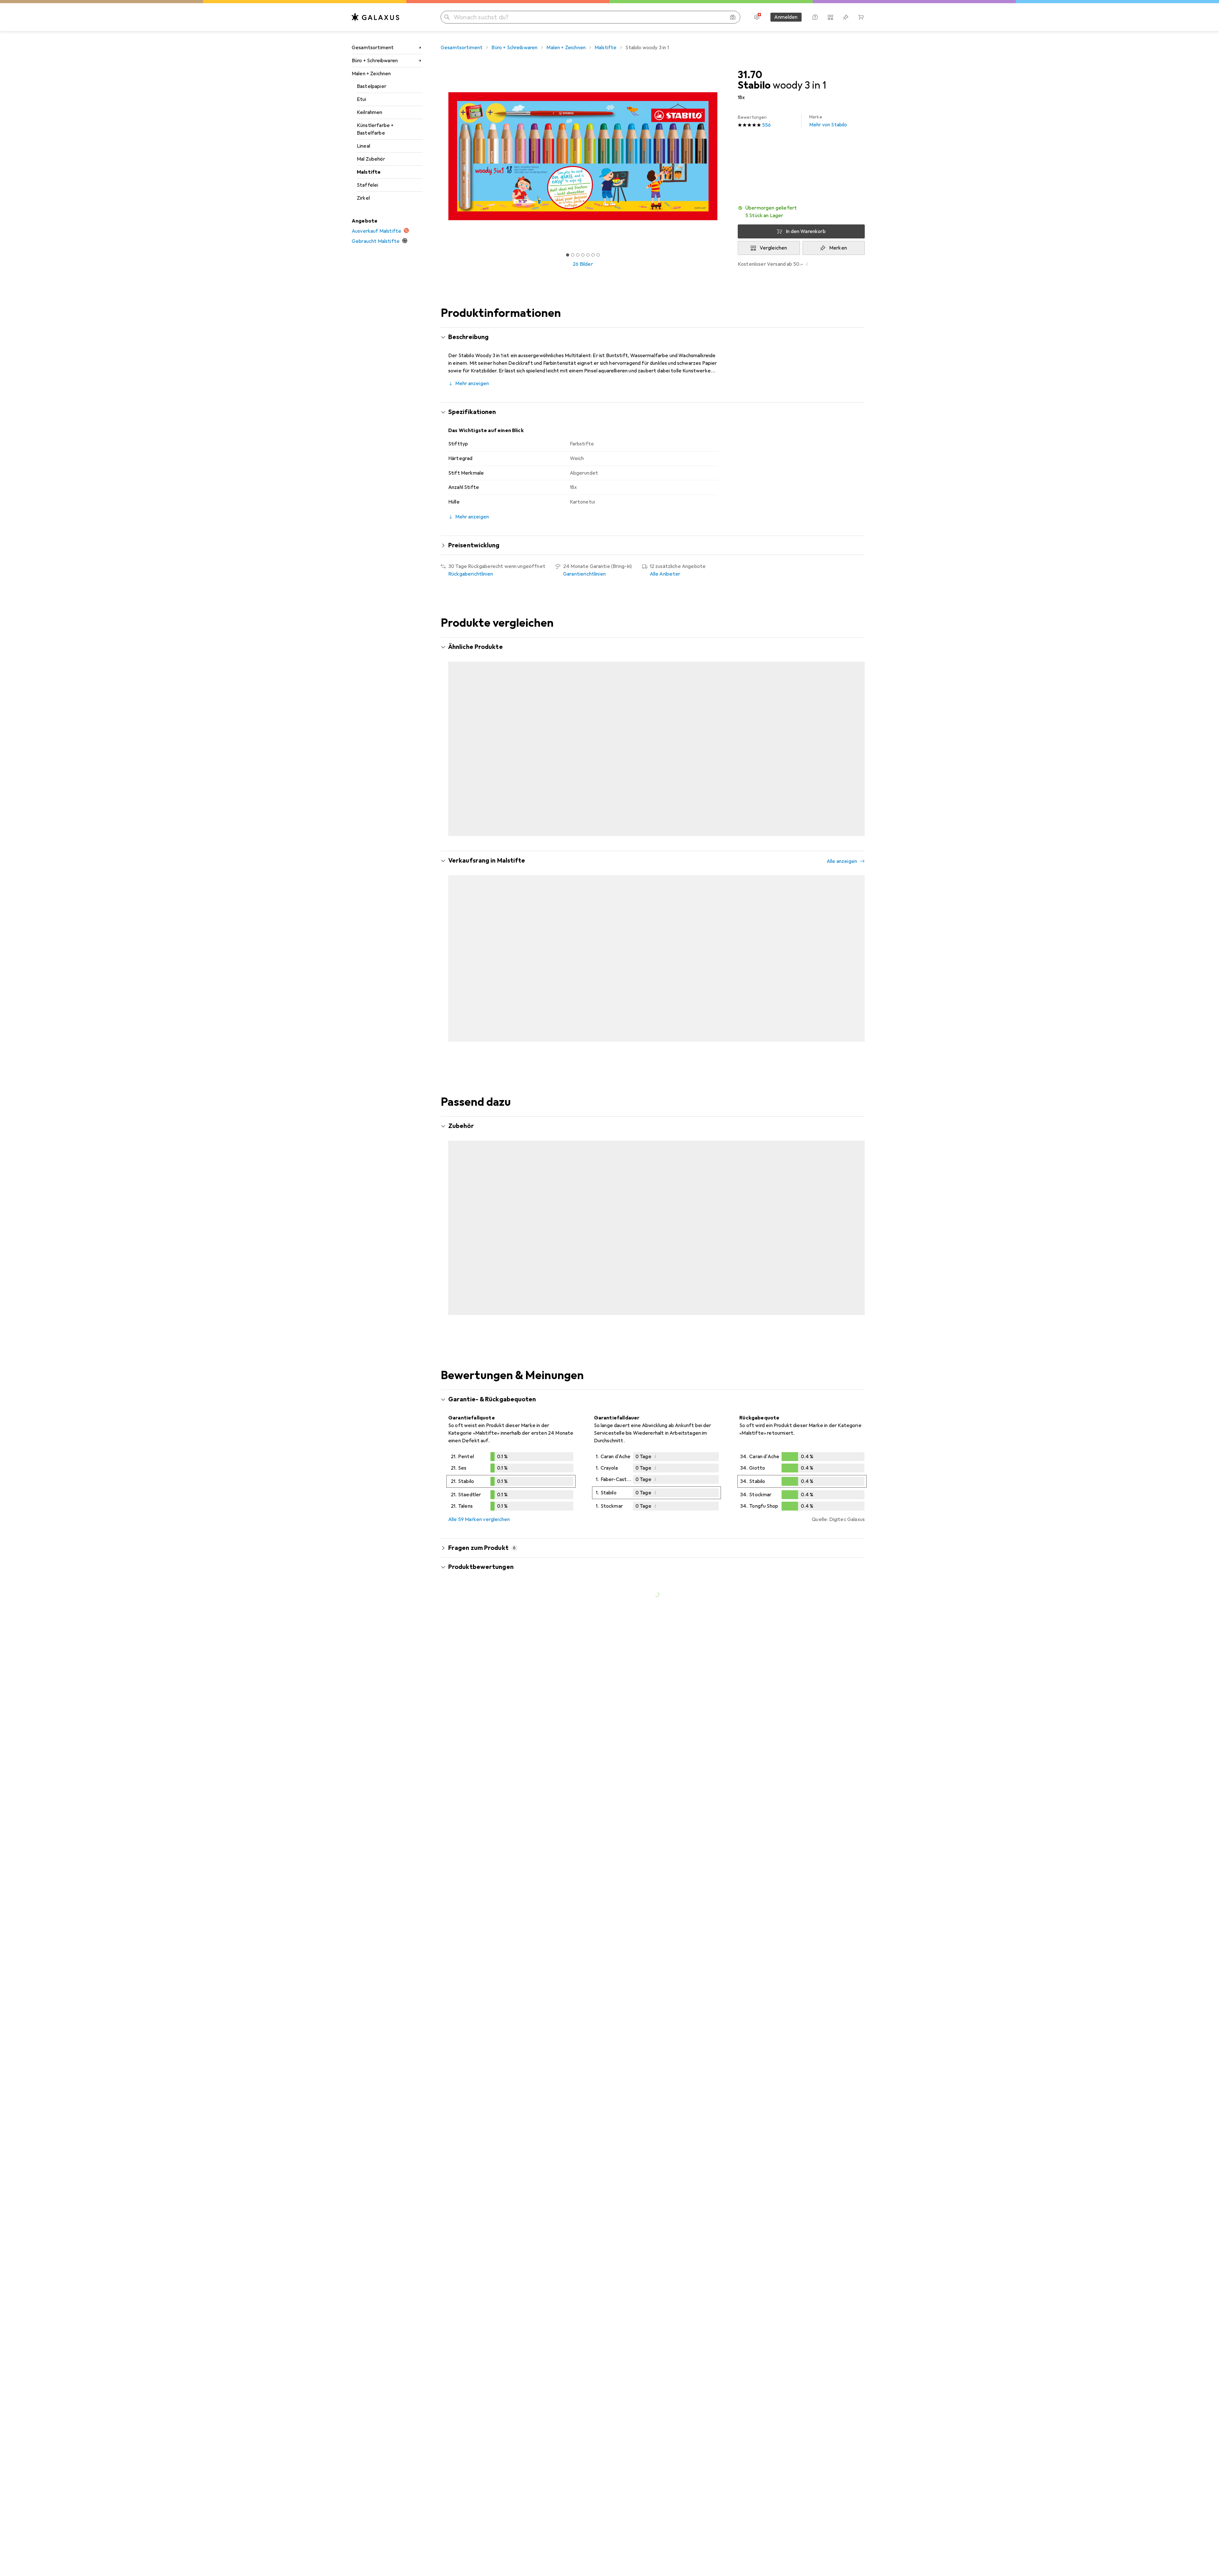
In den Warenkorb (806, 231)
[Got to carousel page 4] (583, 255)
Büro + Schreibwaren (375, 61)
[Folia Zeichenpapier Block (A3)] (711, 1216)
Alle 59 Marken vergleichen (479, 1501)
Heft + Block (463, 1233)
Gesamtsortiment (373, 48)
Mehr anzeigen (472, 384)
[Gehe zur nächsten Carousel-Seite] (853, 730)
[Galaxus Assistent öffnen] (815, 17)
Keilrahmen (370, 112)
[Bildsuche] (733, 17)
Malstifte (369, 172)
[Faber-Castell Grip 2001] (788, 1216)
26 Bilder (583, 264)
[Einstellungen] (757, 17)
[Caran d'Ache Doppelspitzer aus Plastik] (865, 1216)
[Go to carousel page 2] (649, 809)
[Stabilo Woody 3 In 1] (633, 1216)
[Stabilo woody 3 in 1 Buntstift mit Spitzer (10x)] (556, 730)
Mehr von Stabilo (828, 121)
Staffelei (367, 185)
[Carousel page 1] (568, 255)
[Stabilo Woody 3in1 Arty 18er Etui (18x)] (788, 730)
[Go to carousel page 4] (659, 809)
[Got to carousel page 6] (593, 255)
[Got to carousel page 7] (598, 255)
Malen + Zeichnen (371, 74)
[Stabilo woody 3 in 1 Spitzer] (556, 1216)
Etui (362, 99)
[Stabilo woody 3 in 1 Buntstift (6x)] (633, 730)
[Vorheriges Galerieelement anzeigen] (439, 156)
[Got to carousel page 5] (588, 255)
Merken (838, 248)
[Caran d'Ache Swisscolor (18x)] (556, 929)
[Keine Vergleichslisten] (830, 17)
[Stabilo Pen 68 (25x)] (711, 929)
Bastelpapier (372, 86)
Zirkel (363, 198)
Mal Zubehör (371, 159)
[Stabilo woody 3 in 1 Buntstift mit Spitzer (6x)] (479, 730)
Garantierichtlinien (584, 574)
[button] (801, 212)
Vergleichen (773, 248)
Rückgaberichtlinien (471, 574)
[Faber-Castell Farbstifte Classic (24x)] (633, 929)
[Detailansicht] (511, 1465)
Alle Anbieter (665, 574)
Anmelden (786, 17)
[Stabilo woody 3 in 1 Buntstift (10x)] (711, 730)
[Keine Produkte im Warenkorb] (861, 17)
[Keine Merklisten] (846, 17)
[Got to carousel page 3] (578, 255)
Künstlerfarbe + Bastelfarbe (375, 129)
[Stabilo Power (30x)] (865, 929)
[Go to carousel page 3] (654, 809)
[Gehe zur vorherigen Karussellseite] (452, 730)
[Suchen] (447, 17)
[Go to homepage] (376, 17)
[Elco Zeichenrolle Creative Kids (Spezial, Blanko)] (479, 1216)
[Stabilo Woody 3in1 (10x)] (865, 730)
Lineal (363, 146)
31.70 (750, 75)
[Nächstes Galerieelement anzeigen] (726, 156)
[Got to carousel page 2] (573, 255)
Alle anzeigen (842, 648)
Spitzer (534, 1233)
